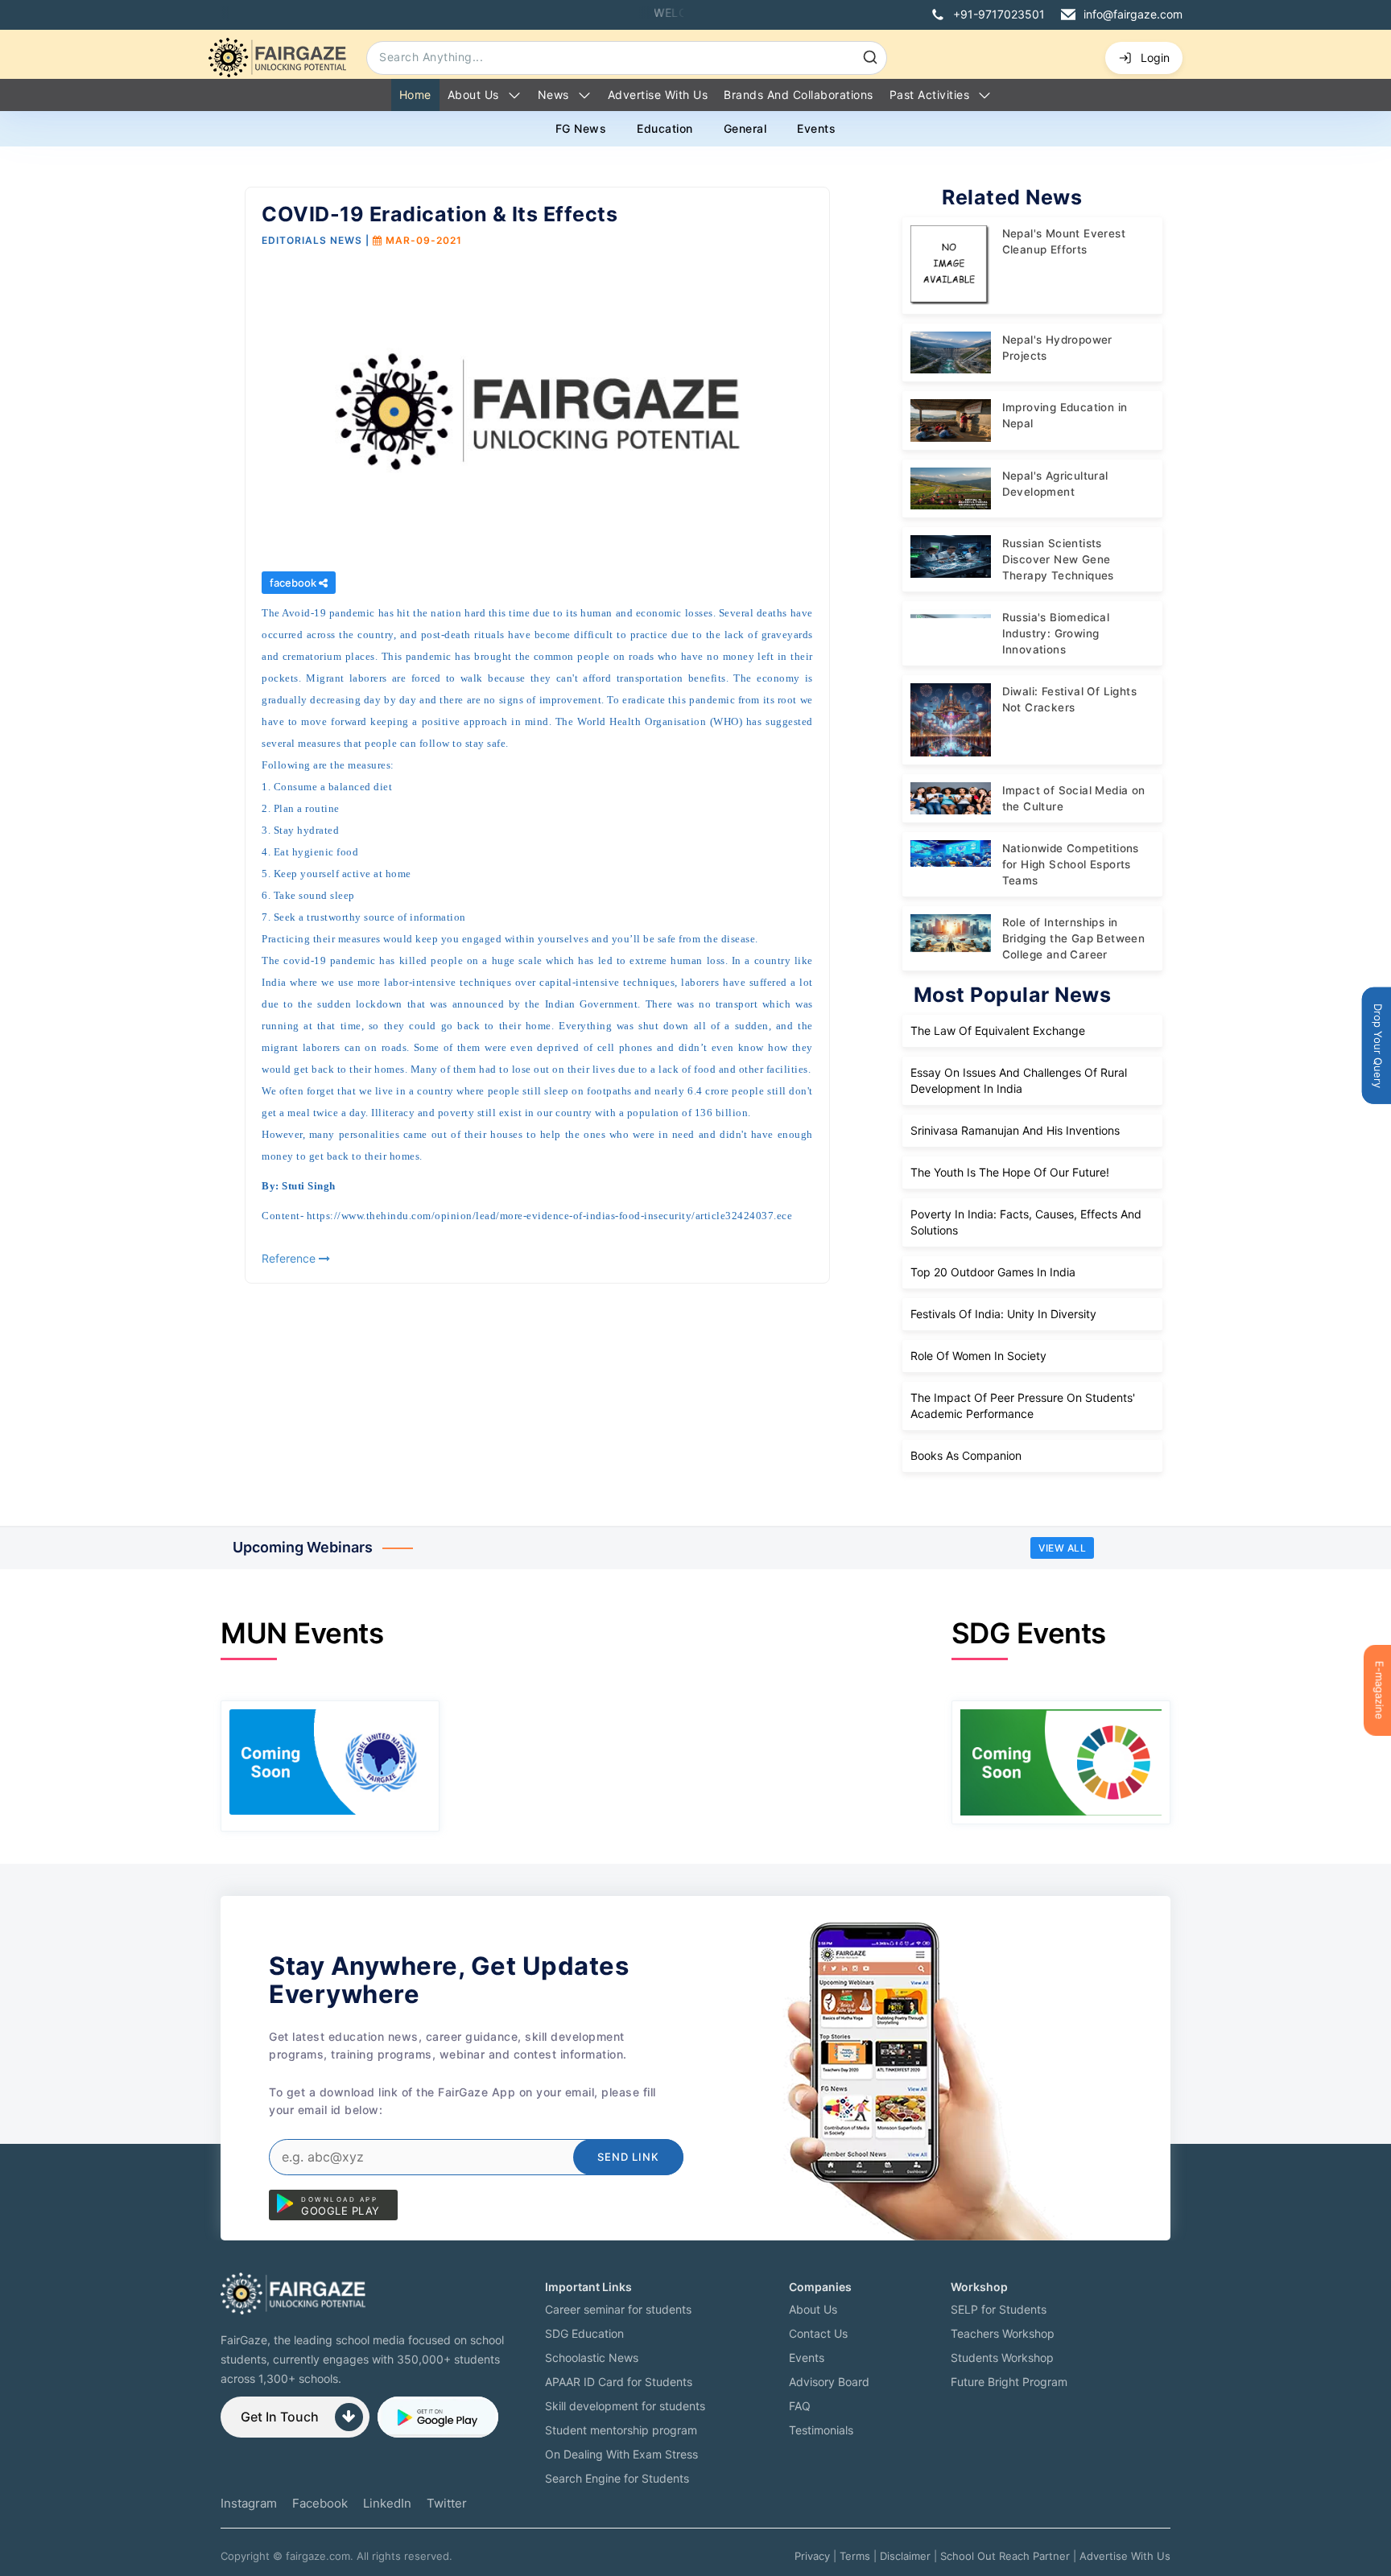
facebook (294, 583)
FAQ (800, 2406)
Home (415, 95)
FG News (581, 128)
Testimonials (821, 2430)
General (745, 128)
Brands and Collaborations (799, 95)
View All (1062, 1548)
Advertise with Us (658, 95)
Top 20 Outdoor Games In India (993, 1272)
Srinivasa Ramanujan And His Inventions (1015, 1130)
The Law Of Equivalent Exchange (998, 1030)
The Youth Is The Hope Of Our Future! (1010, 1172)
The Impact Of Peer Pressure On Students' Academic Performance (1023, 1405)
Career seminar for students (618, 2309)
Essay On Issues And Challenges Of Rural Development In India (1019, 1080)
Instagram (249, 2503)
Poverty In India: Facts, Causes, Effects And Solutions (1026, 1222)
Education (665, 128)
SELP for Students (999, 2309)
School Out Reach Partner (1005, 2556)
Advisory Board (829, 2382)
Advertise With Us (1125, 2556)
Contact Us (818, 2333)
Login (1155, 58)
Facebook (320, 2503)
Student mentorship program (621, 2430)
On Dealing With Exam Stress (621, 2454)
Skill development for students (625, 2406)
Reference (290, 1258)
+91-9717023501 (999, 14)
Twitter (447, 2503)
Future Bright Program (1009, 2382)
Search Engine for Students (617, 2478)
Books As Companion (966, 1455)
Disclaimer (905, 2556)
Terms (855, 2556)
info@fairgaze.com (1133, 14)
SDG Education (584, 2333)
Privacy (812, 2556)
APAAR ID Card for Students (619, 2382)
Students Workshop (1002, 2358)
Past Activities (930, 95)
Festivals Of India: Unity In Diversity (1003, 1314)
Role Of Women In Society (978, 1356)
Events (816, 128)
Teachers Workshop (1003, 2333)
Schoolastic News (592, 2358)
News (553, 95)
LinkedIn (387, 2503)
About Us (473, 95)
